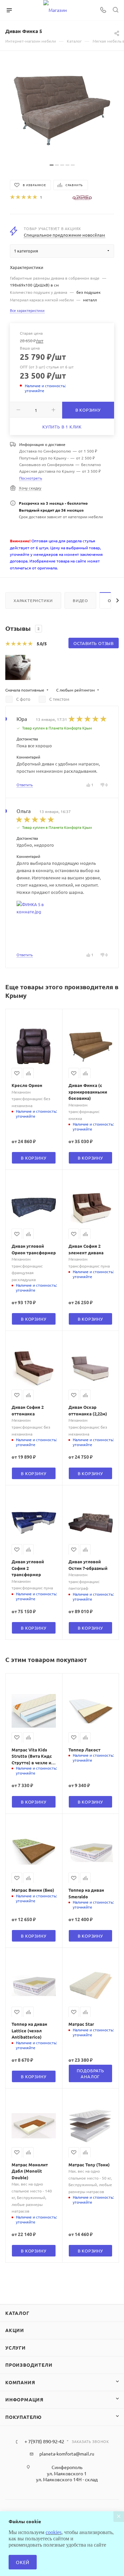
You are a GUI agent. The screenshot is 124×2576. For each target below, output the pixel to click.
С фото (23, 699)
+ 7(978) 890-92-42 (44, 2441)
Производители (29, 2365)
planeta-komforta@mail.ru (67, 2454)
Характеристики (33, 600)
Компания (20, 2382)
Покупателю (23, 2417)
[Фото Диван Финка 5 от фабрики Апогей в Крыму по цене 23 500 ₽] (62, 110)
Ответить (25, 785)
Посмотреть (31, 478)
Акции (15, 2330)
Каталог (17, 2313)
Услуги (16, 2348)
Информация (24, 2399)
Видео (80, 600)
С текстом (59, 699)
